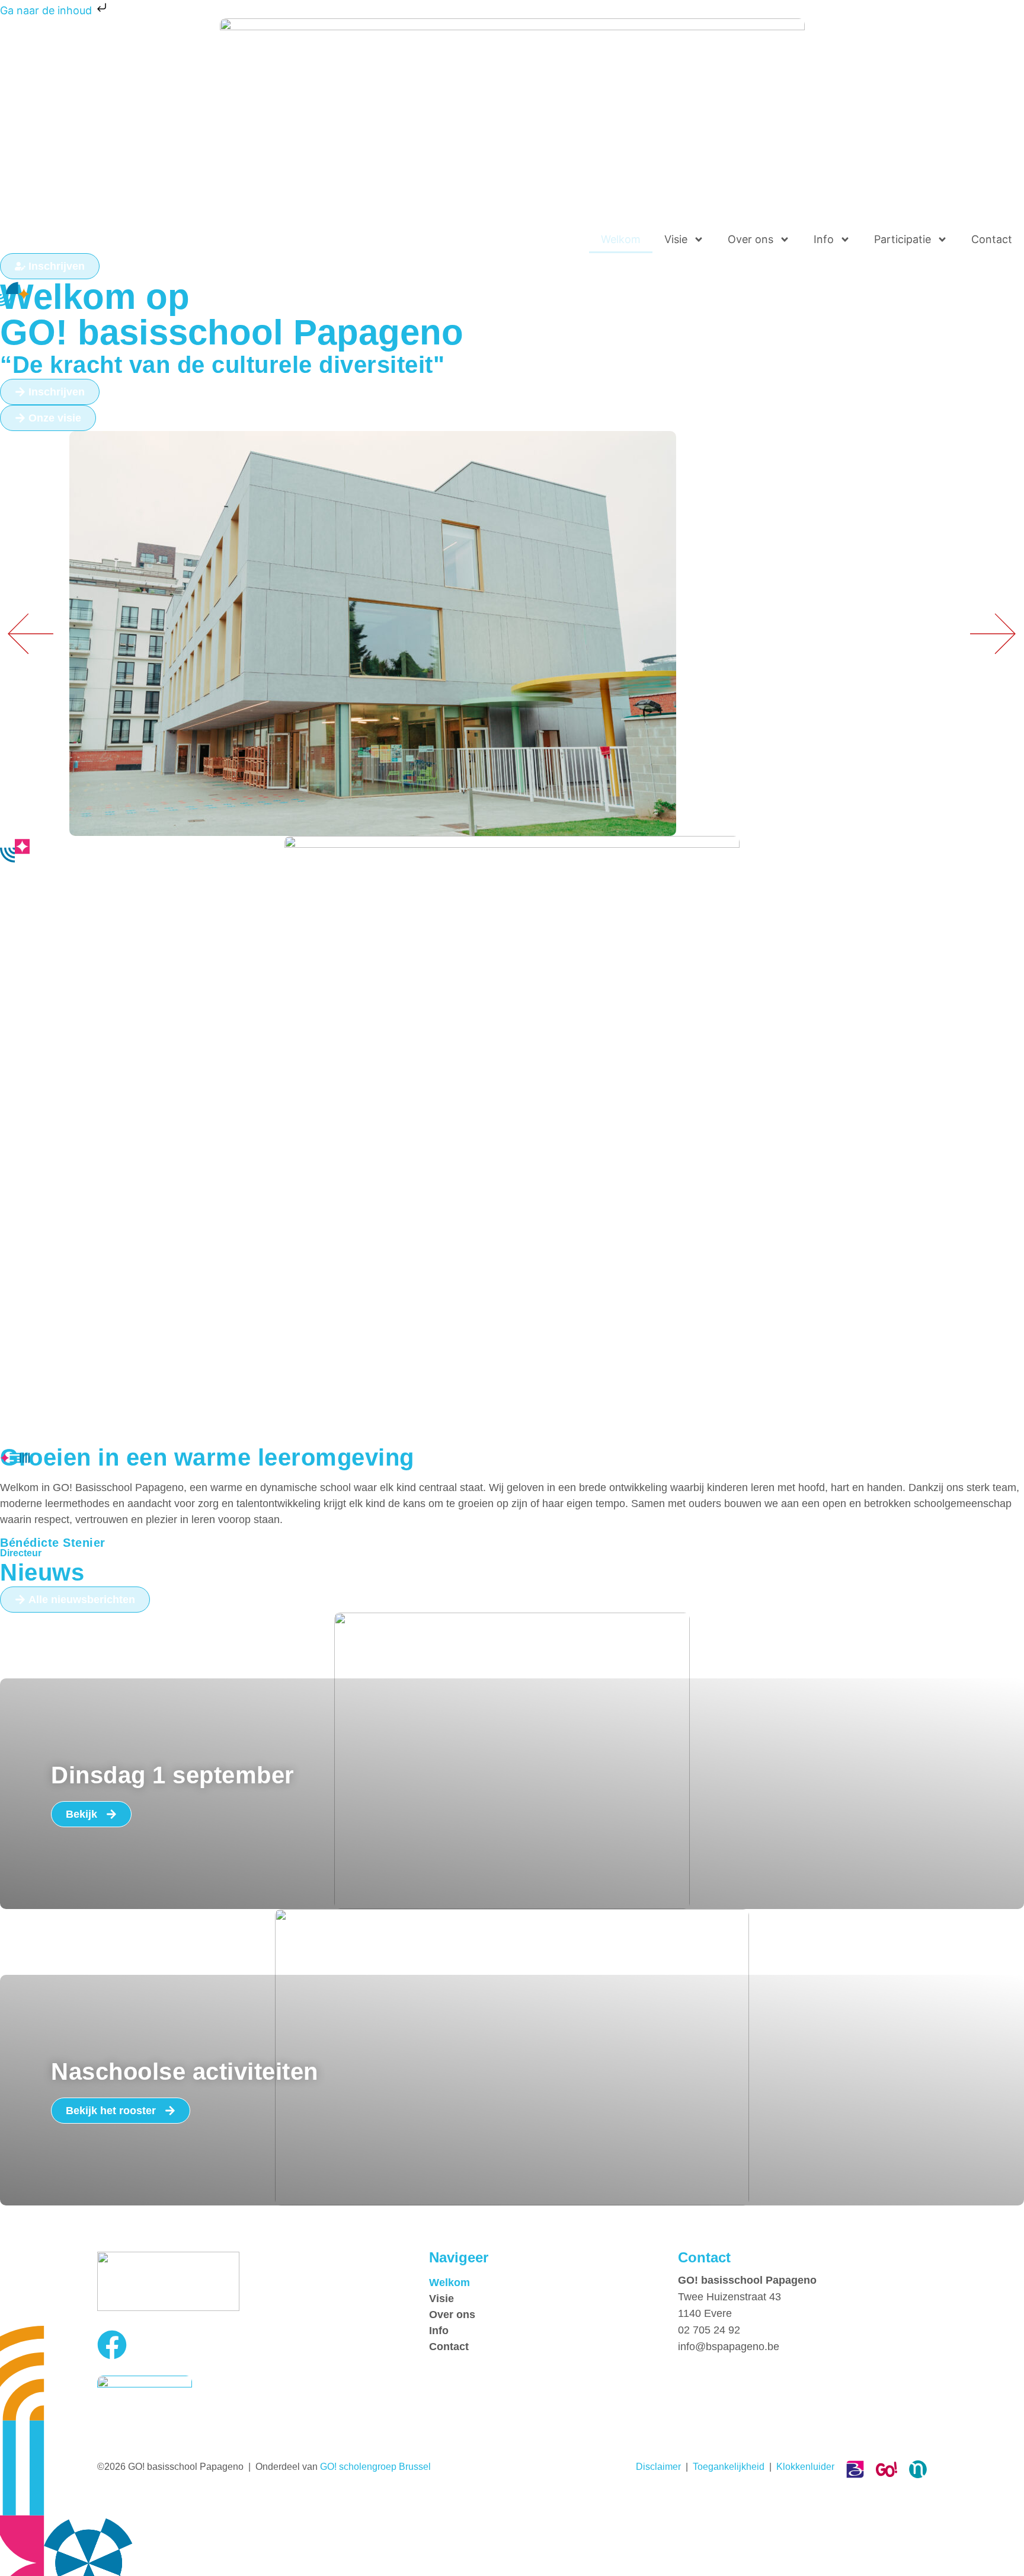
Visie (676, 239)
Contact (992, 239)
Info (824, 239)
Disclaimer (658, 2467)
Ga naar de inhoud (47, 10)
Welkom (621, 239)
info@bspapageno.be (729, 2347)
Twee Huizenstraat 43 (729, 2297)
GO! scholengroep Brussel (375, 2467)
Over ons (751, 239)
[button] (993, 633)
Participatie (903, 239)
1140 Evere (705, 2313)
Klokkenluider (805, 2467)
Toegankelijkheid (729, 2467)
